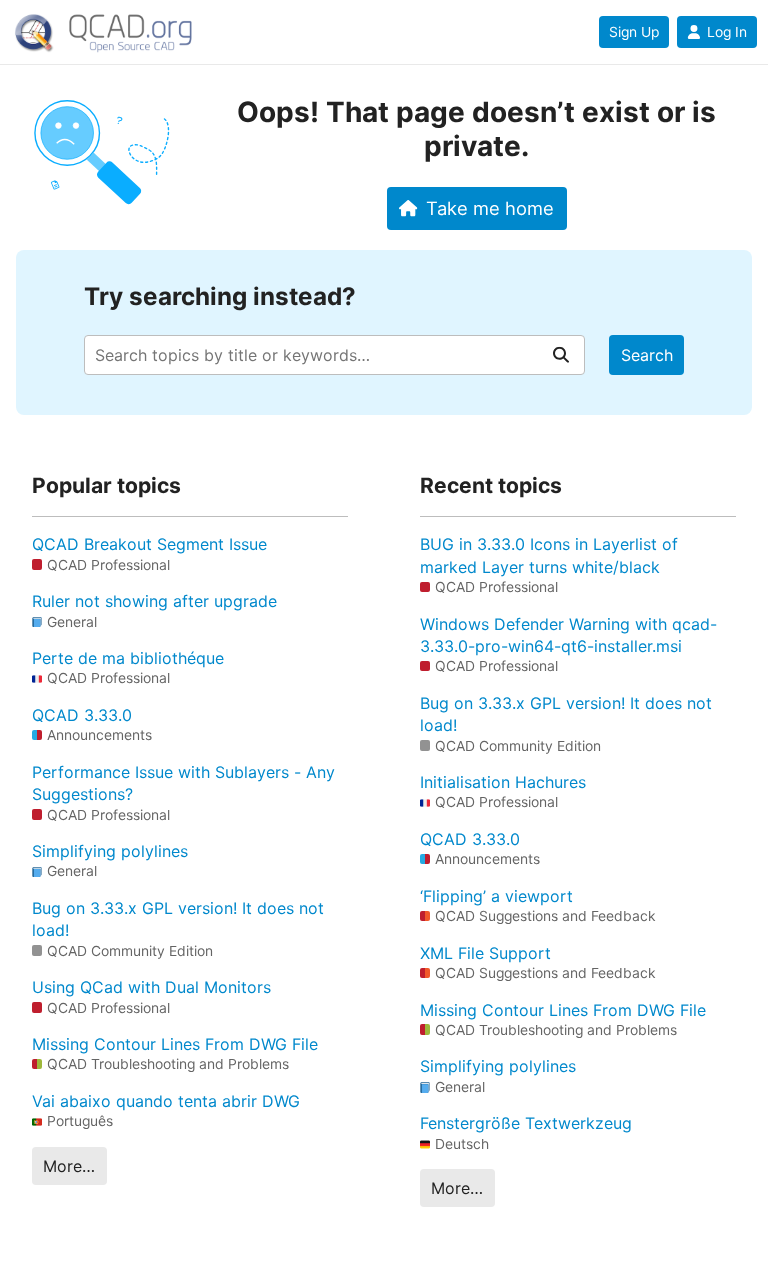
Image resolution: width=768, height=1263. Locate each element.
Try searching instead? (220, 296)
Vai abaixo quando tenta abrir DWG (166, 1101)
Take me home (490, 208)
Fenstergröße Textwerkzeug (526, 1123)
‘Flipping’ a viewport (496, 896)
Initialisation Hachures (503, 782)
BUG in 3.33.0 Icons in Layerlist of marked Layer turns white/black (549, 555)
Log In (727, 32)
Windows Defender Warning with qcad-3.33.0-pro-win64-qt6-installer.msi (568, 635)
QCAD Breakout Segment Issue (149, 544)
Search (647, 355)
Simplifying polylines (110, 851)
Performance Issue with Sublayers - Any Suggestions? (183, 783)
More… (69, 1166)
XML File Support (485, 953)
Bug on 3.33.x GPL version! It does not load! (178, 919)
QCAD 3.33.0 (82, 715)
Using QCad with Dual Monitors (151, 987)
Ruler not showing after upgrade (154, 601)
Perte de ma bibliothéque (128, 658)
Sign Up (634, 32)
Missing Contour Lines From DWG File (175, 1044)
